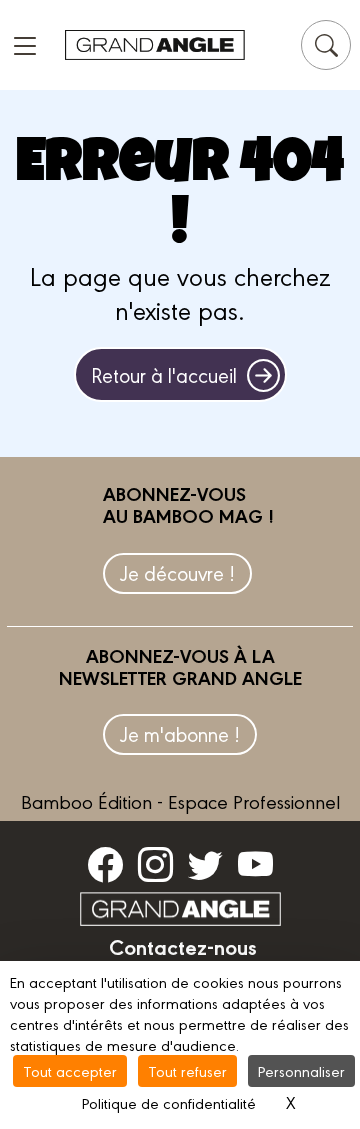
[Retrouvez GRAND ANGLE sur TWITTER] (205, 864)
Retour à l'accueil (164, 374)
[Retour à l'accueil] (155, 45)
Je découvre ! (177, 572)
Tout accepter (70, 1070)
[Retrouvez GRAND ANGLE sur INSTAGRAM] (155, 864)
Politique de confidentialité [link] (169, 1102)
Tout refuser (187, 1070)
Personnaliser (301, 1070)
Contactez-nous (183, 946)
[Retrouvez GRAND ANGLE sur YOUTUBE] (255, 864)
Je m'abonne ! (180, 733)
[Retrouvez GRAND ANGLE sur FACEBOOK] (105, 864)
